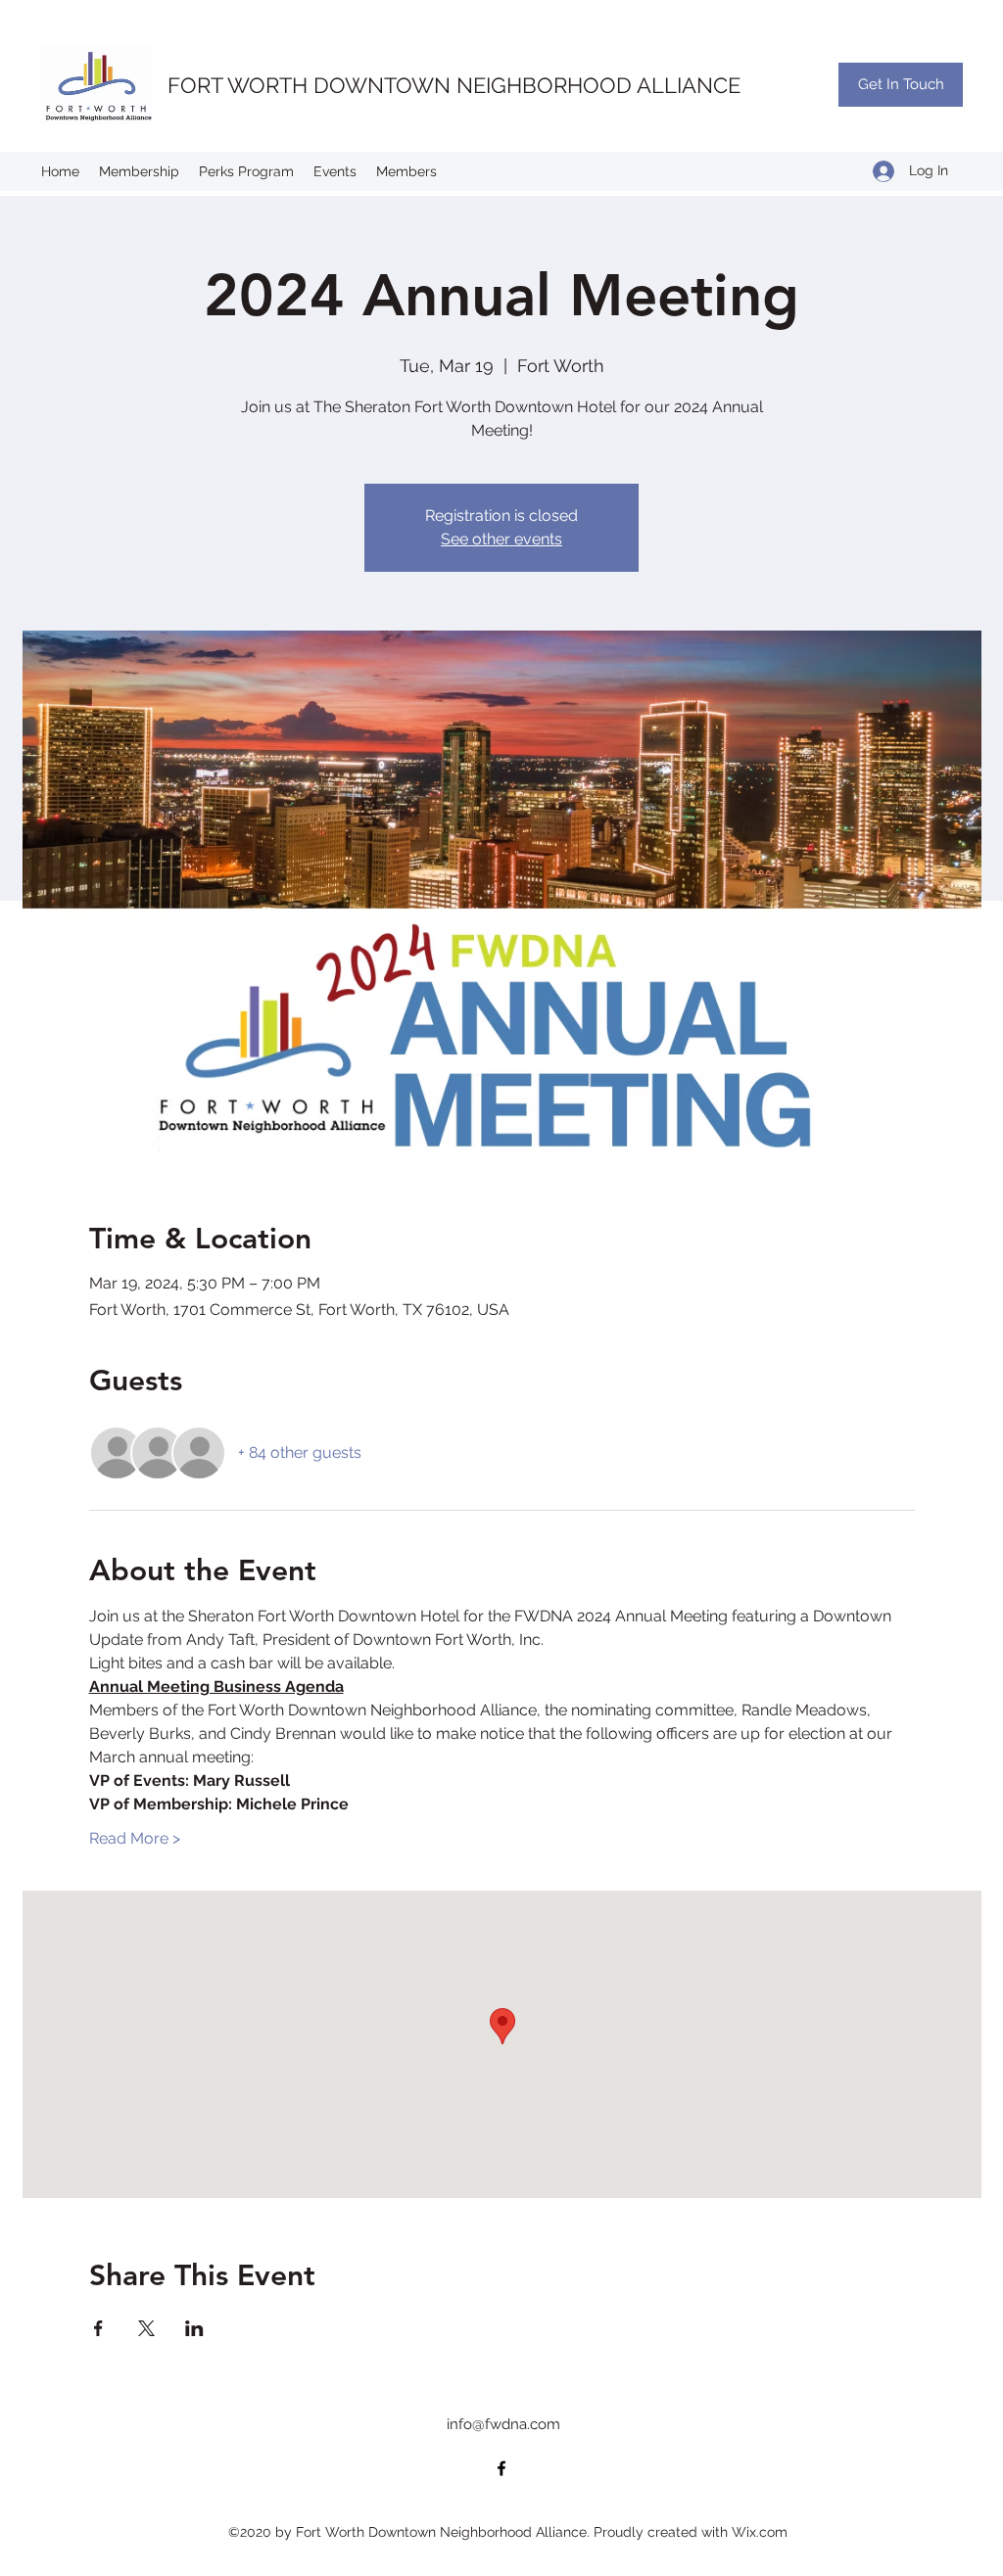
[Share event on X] (146, 2328)
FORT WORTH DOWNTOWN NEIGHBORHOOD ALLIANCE (454, 85)
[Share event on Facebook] (98, 2328)
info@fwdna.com (503, 2424)
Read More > (135, 1838)
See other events (501, 539)
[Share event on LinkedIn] (194, 2328)
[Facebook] (501, 2468)
